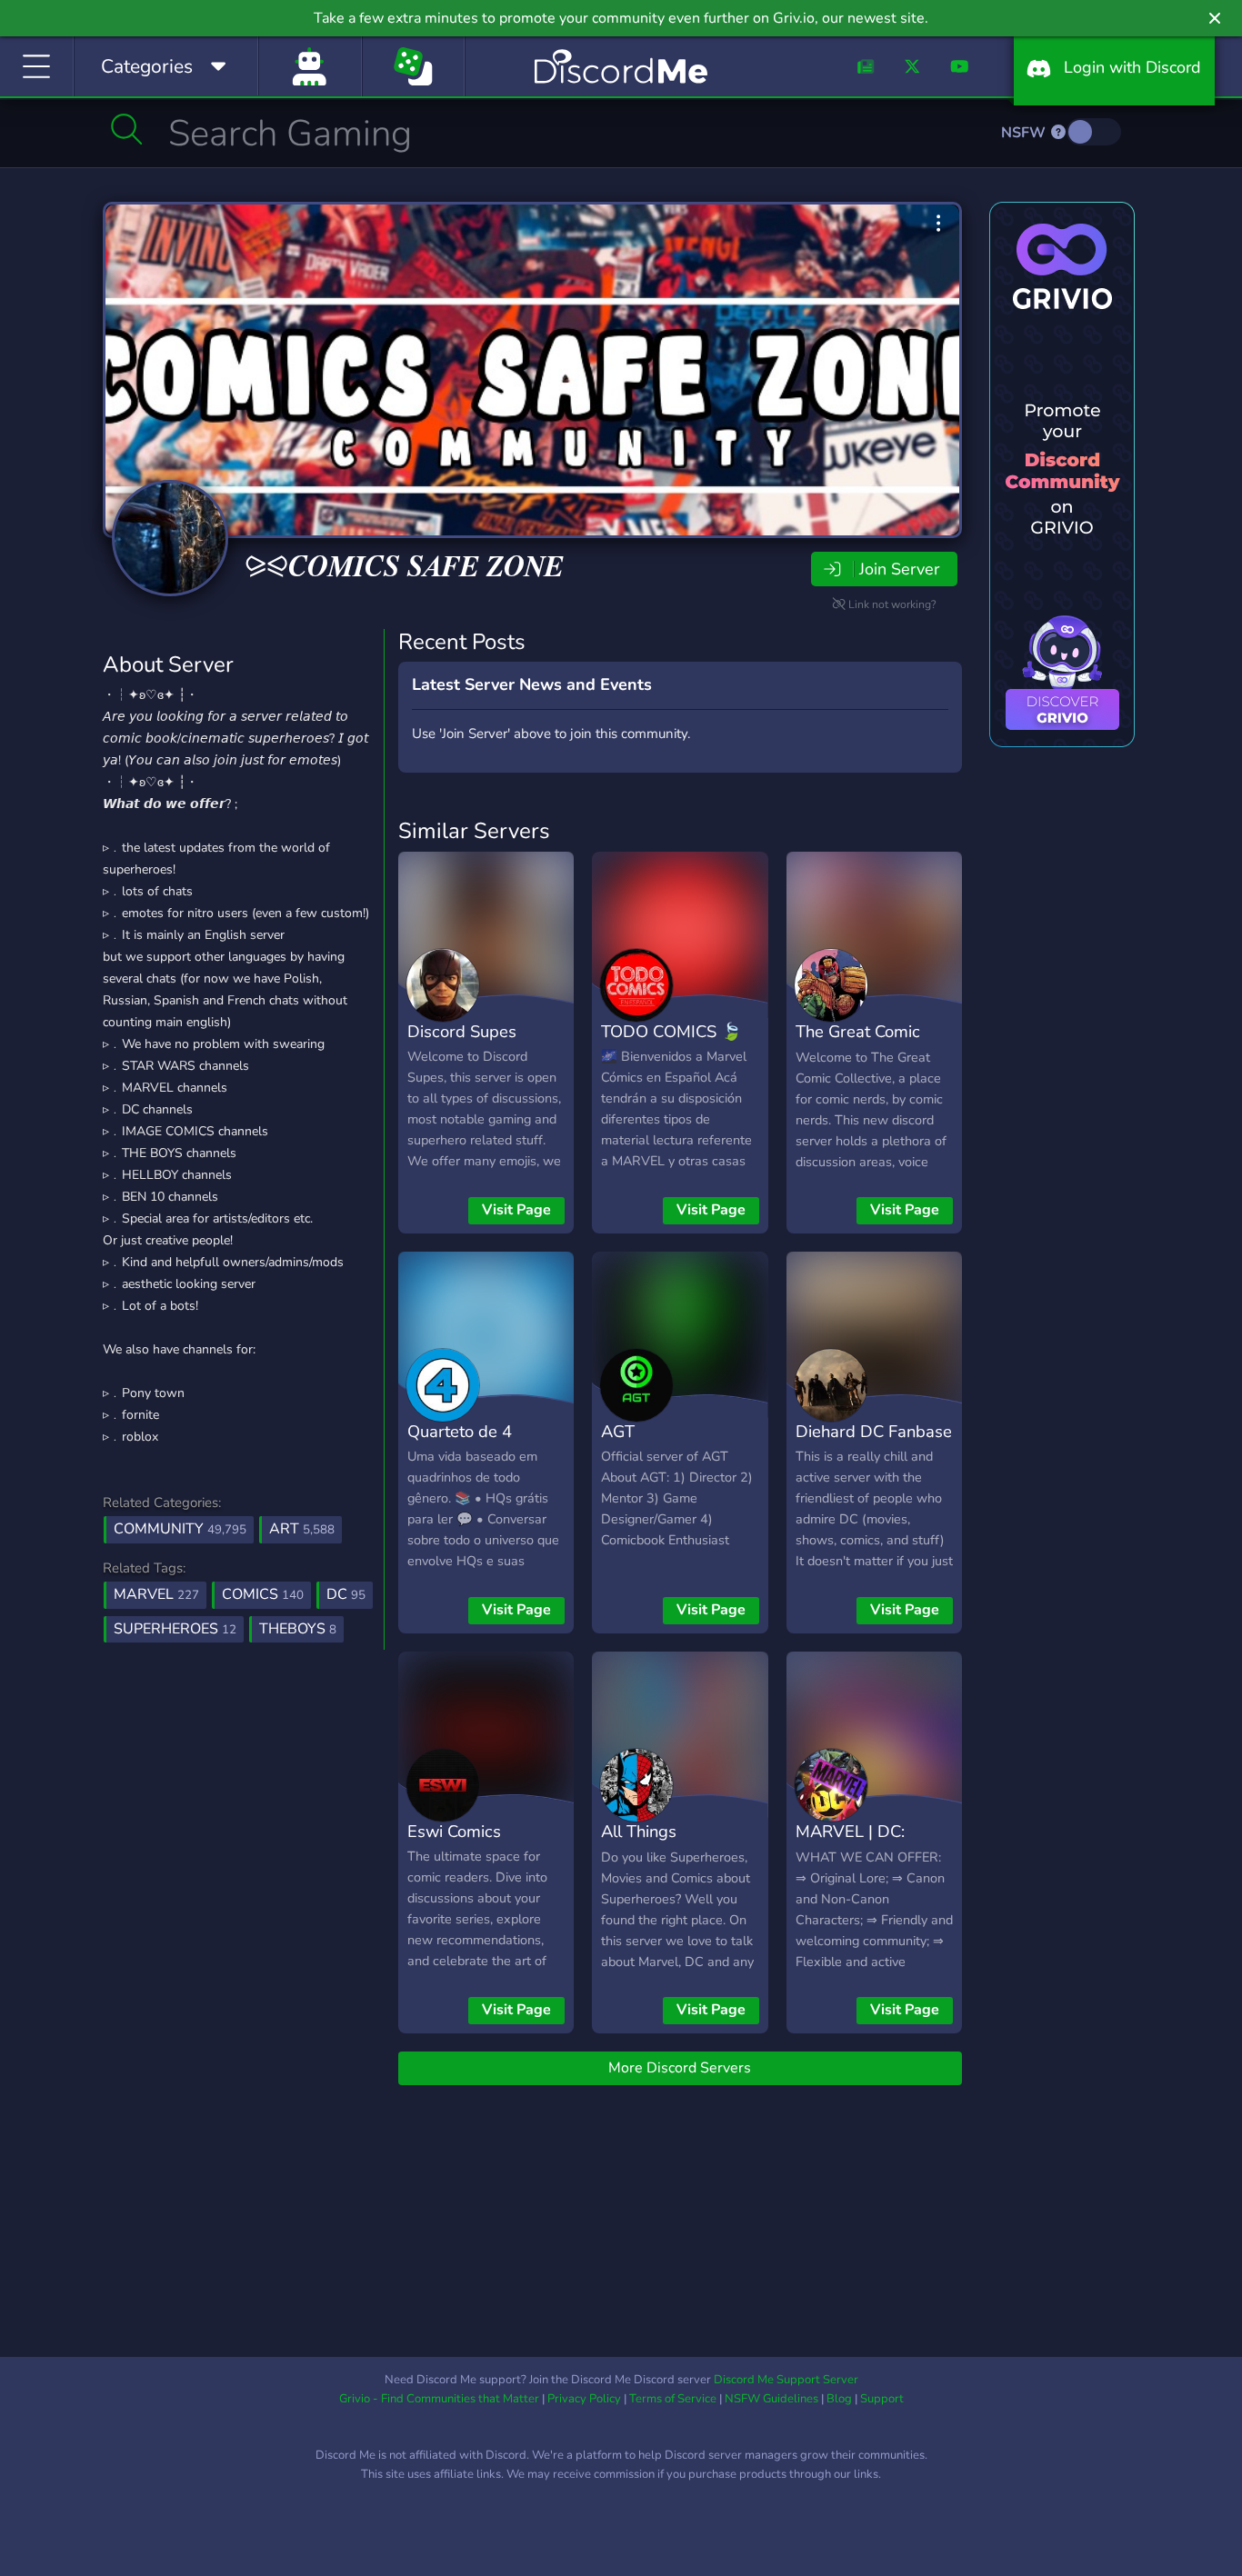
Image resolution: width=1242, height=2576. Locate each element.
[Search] (127, 129)
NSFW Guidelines (771, 2399)
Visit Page (516, 1210)
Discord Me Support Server (786, 2380)
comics (263, 1594)
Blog (839, 2399)
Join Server (899, 569)
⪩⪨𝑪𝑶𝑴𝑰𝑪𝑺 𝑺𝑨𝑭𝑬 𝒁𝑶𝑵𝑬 (404, 567)
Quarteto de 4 (460, 1431)
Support (882, 2399)
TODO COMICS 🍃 (671, 1031)
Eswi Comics (454, 1831)
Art (302, 1529)
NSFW (1025, 133)
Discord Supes (462, 1031)
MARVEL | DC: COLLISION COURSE (874, 1844)
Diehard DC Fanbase (874, 1431)
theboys (298, 1629)
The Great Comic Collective (858, 1044)
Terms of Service (673, 2399)
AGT (618, 1431)
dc (346, 1594)
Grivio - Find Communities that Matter (439, 2399)
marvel (156, 1594)
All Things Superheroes (649, 1844)
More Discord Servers (680, 2068)
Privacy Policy (584, 2399)
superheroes (175, 1629)
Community (180, 1529)
